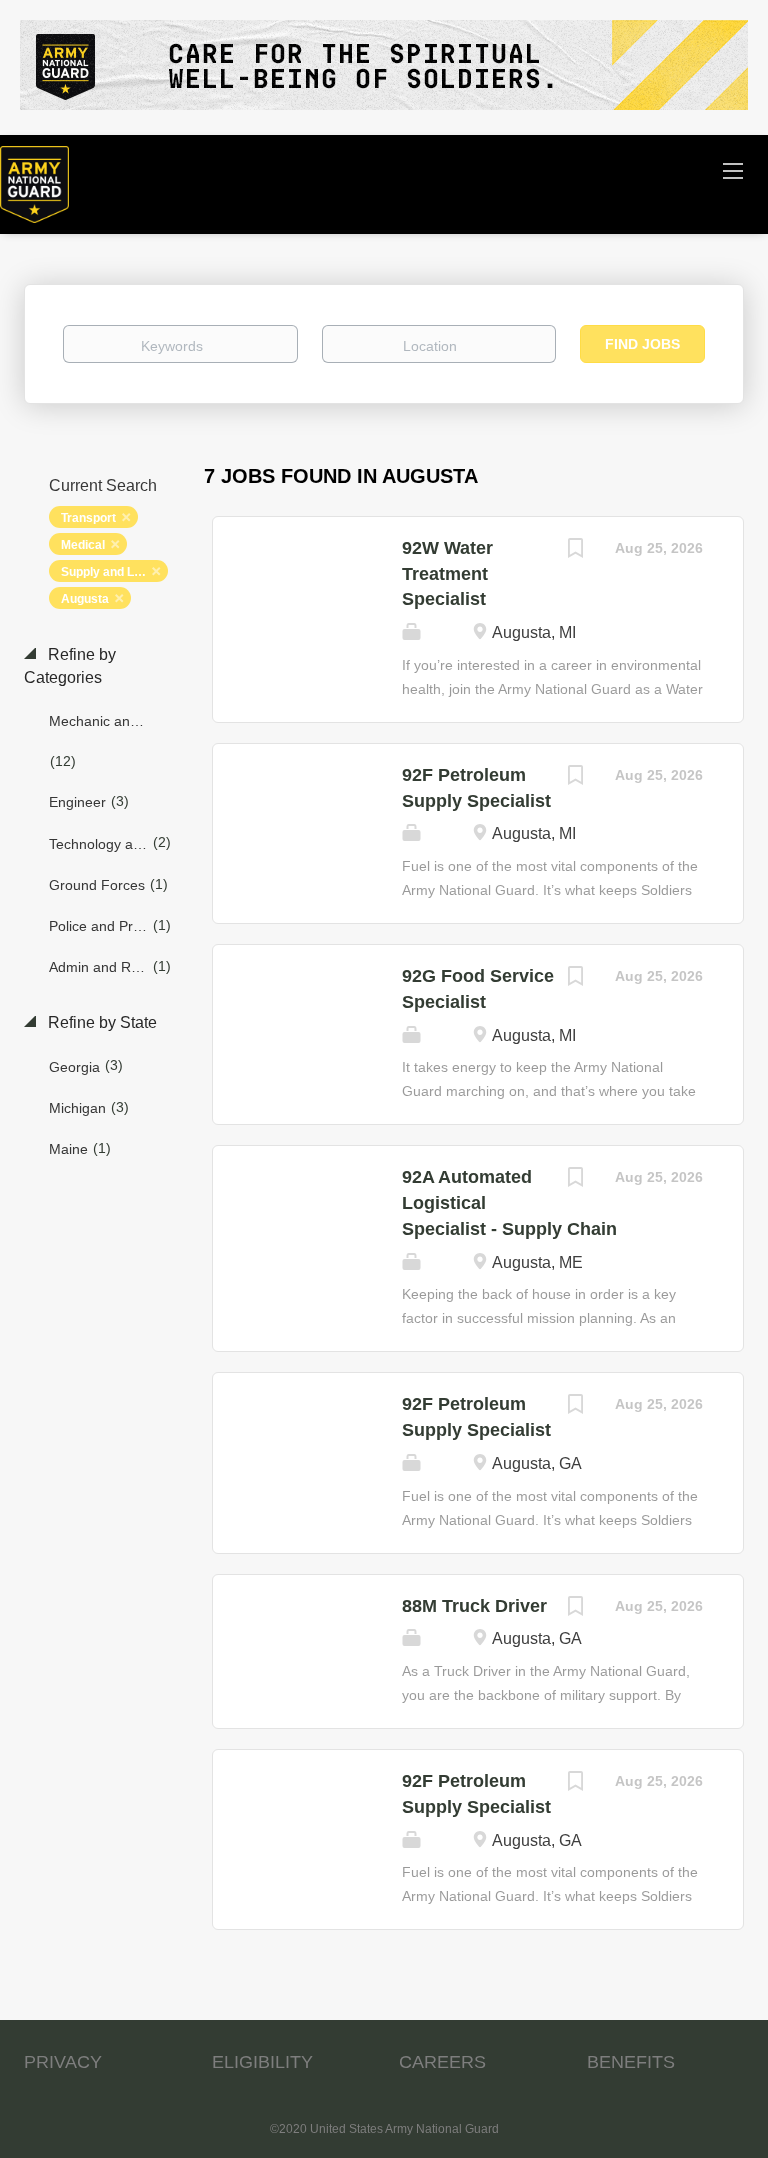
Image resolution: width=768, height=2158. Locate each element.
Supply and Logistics (114, 572)
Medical (83, 545)
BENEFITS (631, 2062)
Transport (88, 518)
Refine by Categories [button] (70, 666)
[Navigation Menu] (733, 170)
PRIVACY (63, 2062)
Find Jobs (642, 344)
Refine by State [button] (100, 1022)
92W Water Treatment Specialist (447, 573)
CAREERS (442, 2062)
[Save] (575, 550)
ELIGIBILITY (262, 2062)
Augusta (85, 599)
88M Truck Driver (474, 1606)
